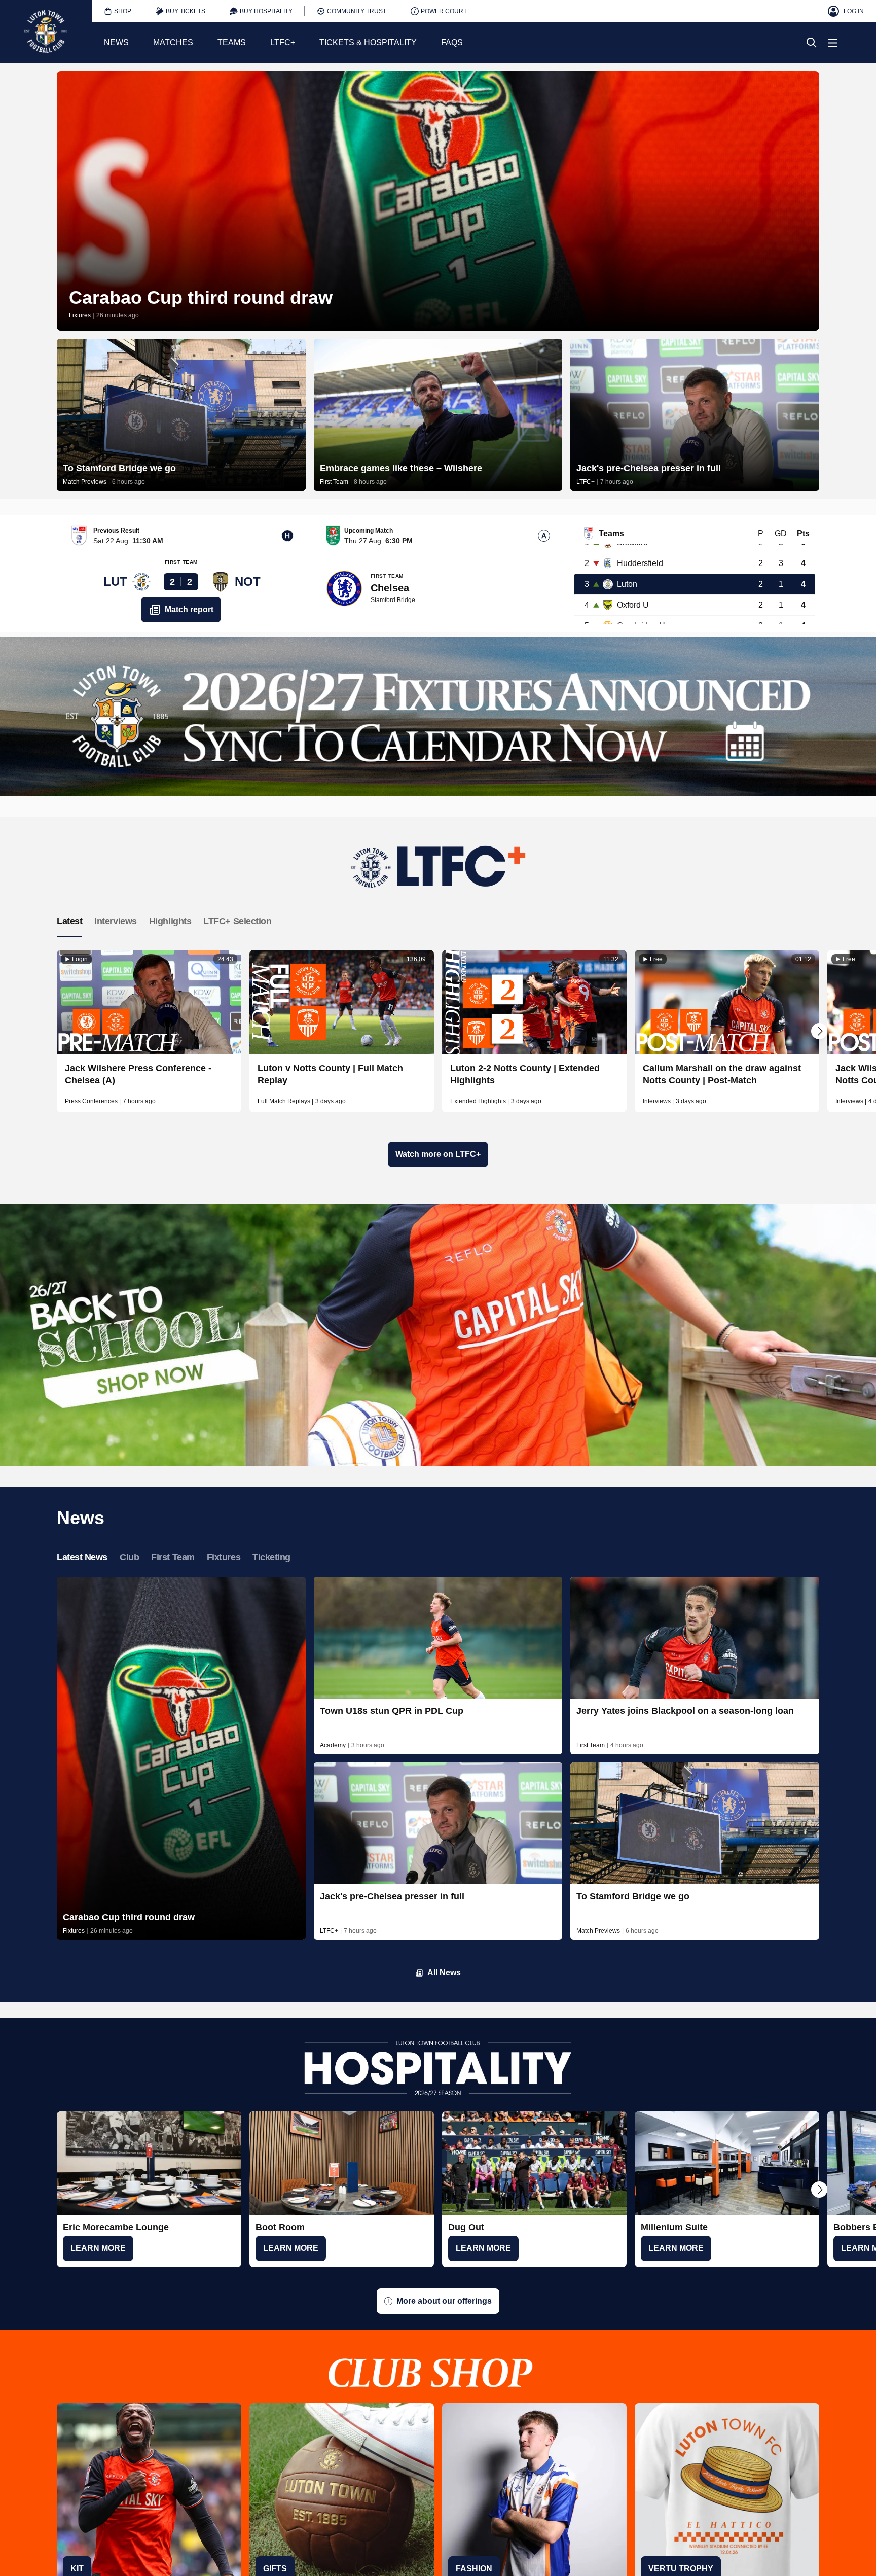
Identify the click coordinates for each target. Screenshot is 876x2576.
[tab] (118, 11)
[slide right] (819, 1031)
